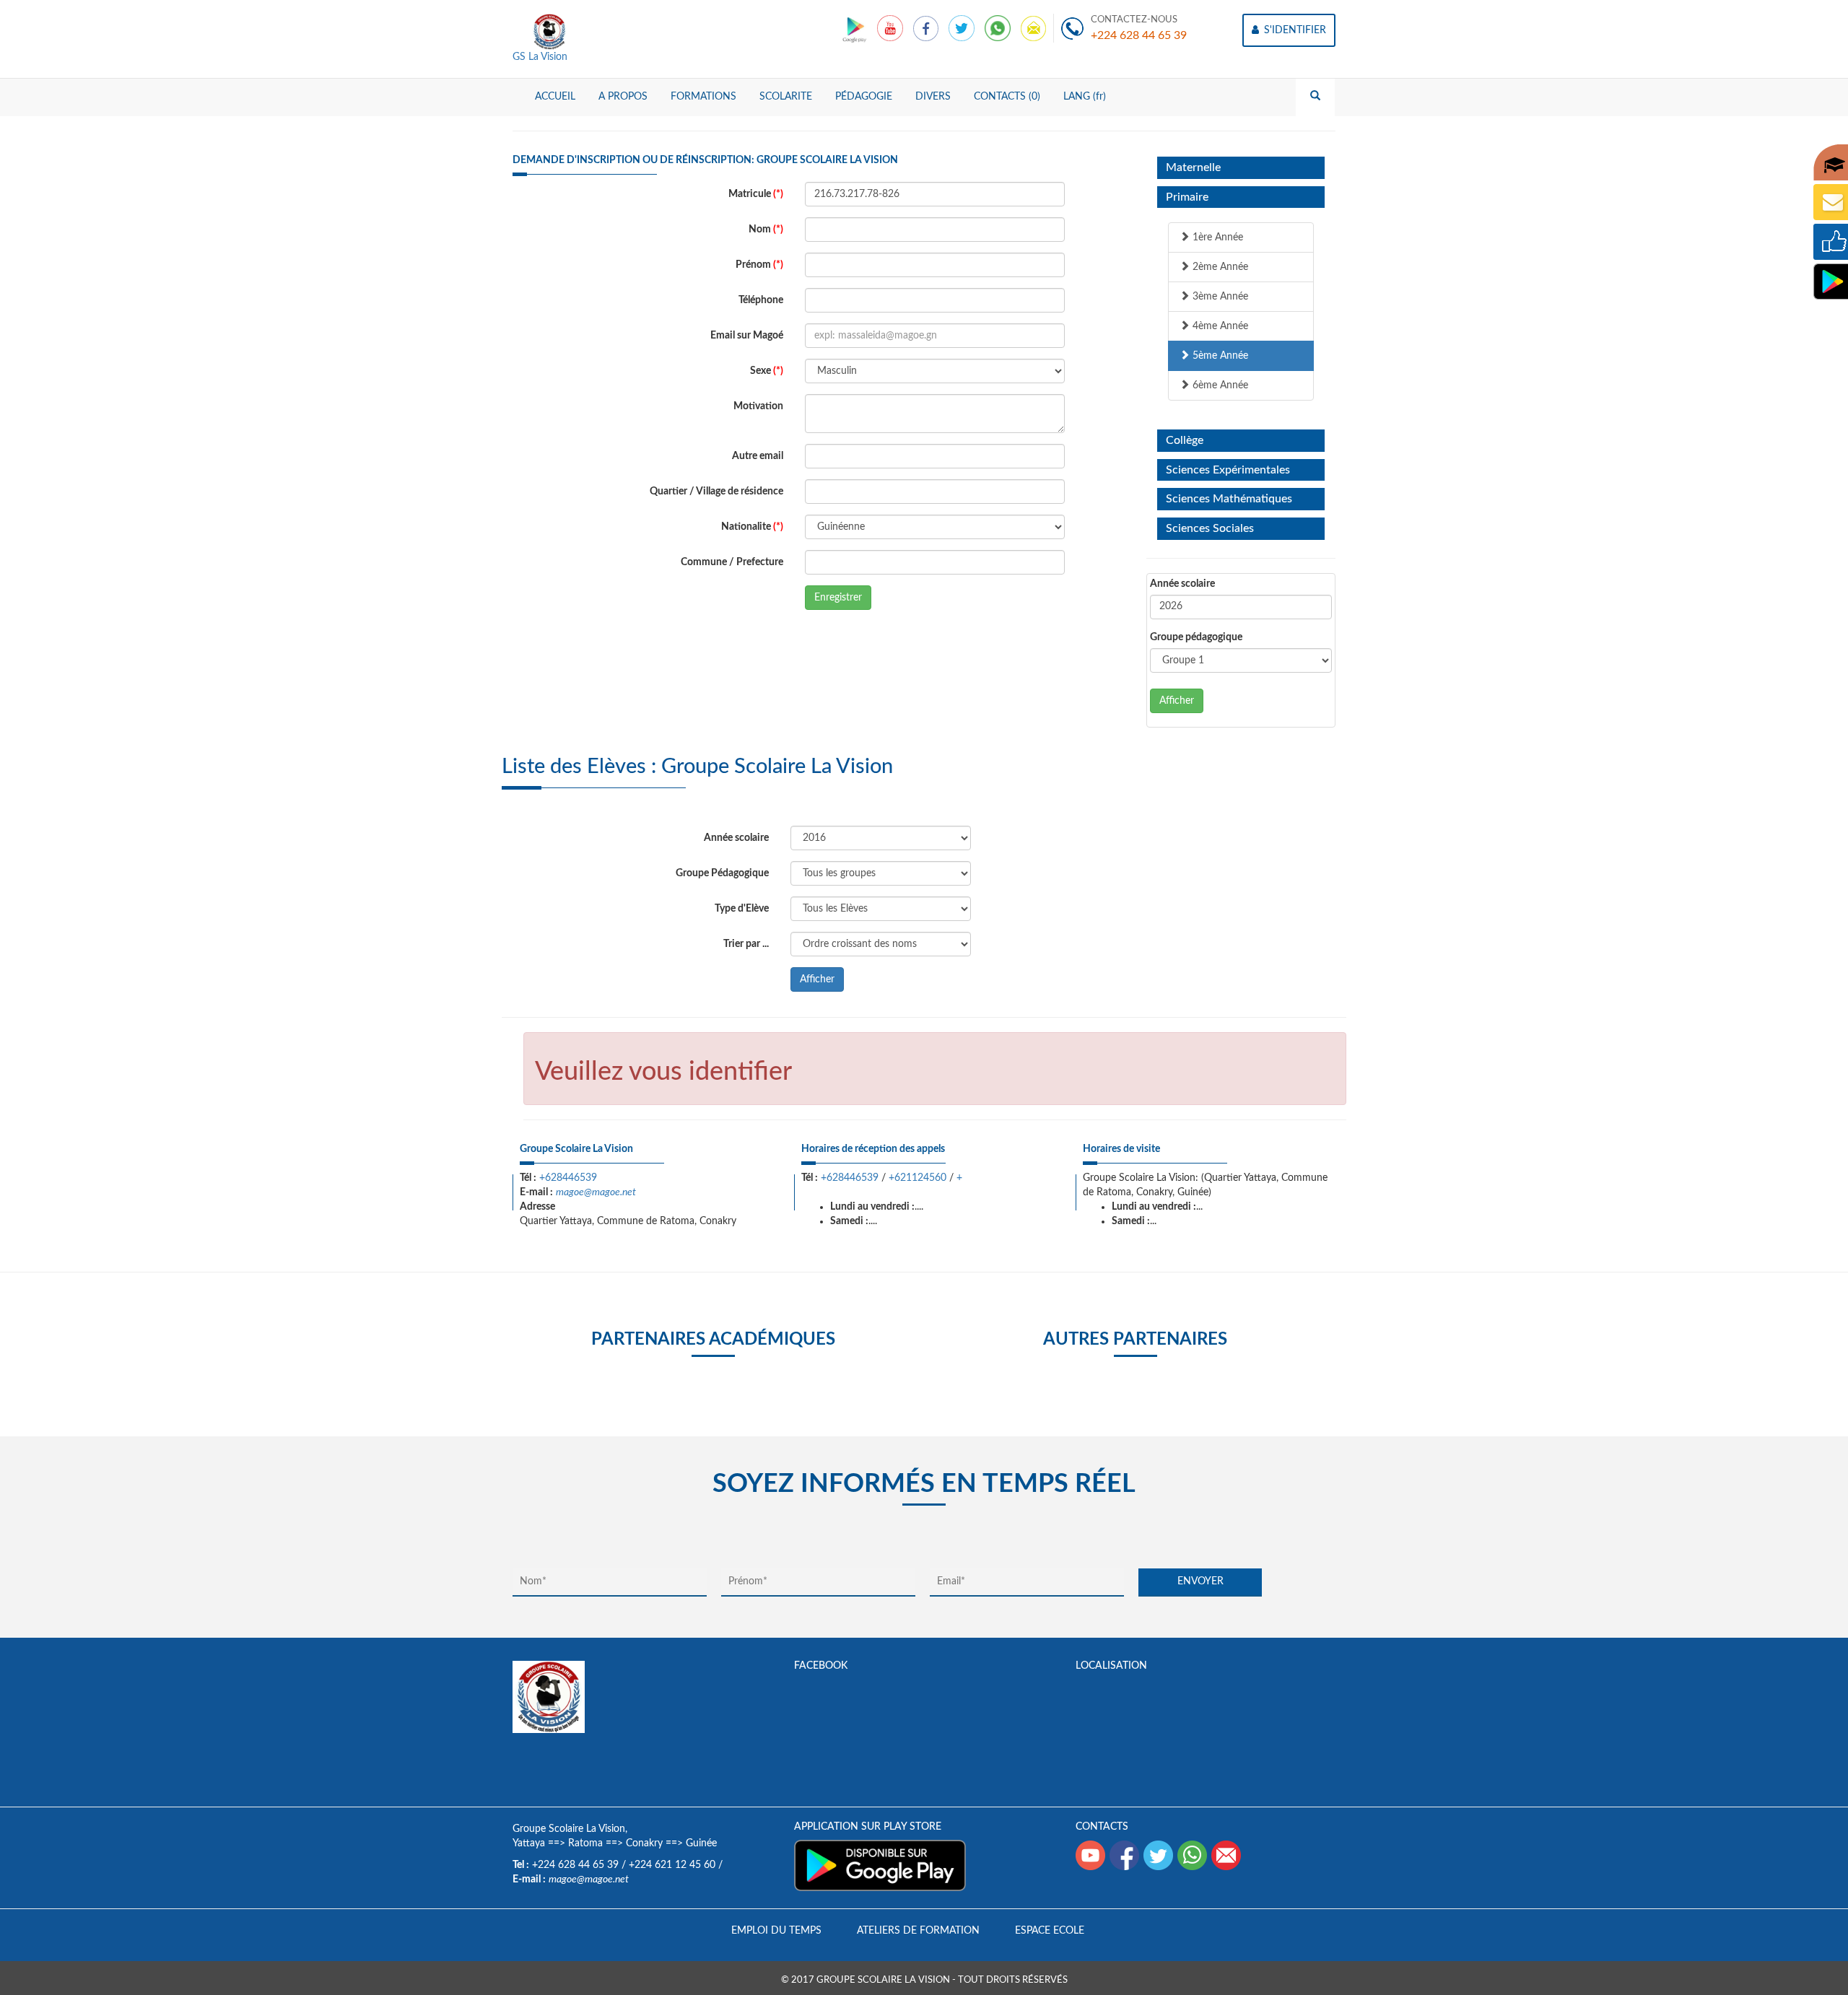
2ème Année (1219, 267)
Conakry (644, 1843)
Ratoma (585, 1843)
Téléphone (761, 300)
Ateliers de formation (918, 1931)
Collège (1185, 440)
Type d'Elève (742, 909)
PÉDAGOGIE (864, 97)
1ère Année (1216, 237)
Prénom (759, 265)
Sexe (767, 371)
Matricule (756, 194)
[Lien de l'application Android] (856, 28)
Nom (766, 230)
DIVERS (933, 97)
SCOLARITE (786, 97)
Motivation (758, 406)
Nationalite (752, 527)
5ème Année (1219, 356)
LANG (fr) (1085, 97)
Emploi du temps (776, 1931)
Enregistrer (838, 598)
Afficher (1177, 701)
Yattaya (529, 1843)
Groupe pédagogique (1196, 637)
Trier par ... (746, 944)
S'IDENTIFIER (1294, 30)
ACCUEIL (555, 97)
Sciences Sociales (1210, 528)
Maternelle (1193, 167)
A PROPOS (623, 97)
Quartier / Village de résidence (716, 492)
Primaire (1187, 197)
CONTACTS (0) (1007, 97)
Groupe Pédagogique (722, 873)
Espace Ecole (1050, 1931)
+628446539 (568, 1178)
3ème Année (1219, 297)
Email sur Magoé (747, 336)
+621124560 (918, 1178)
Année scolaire (1182, 584)
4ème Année (1219, 326)
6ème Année (1219, 385)
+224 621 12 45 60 (672, 1865)
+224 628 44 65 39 (1139, 35)
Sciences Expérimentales (1228, 470)
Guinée (701, 1843)
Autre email (758, 456)
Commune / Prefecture (732, 562)
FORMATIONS (703, 97)
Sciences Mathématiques (1229, 499)
